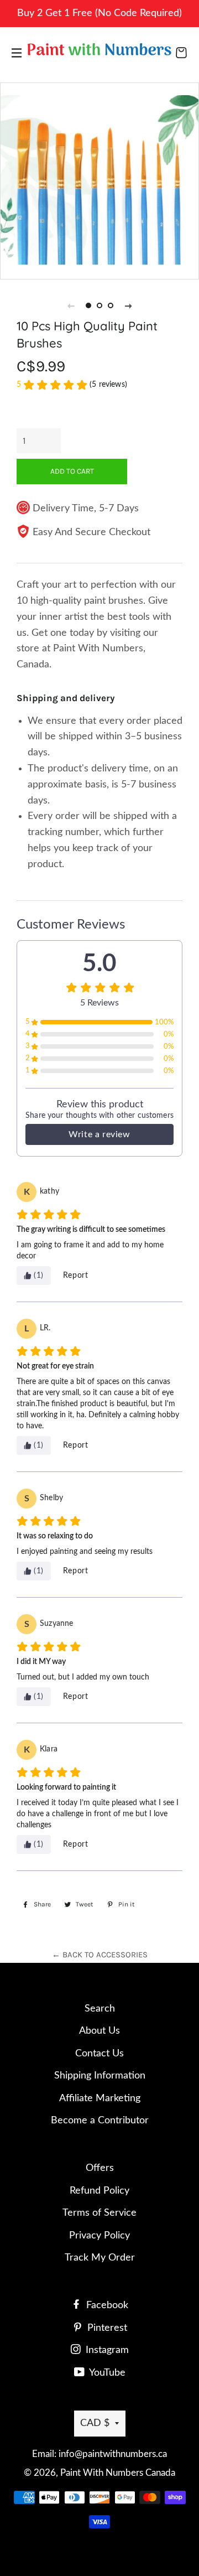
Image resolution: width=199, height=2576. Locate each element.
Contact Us (99, 2054)
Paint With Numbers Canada (118, 2473)
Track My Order (100, 2258)
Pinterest (106, 2328)
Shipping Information (100, 2076)
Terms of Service (99, 2213)
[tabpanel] (99, 180)
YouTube (106, 2373)
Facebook (106, 2305)
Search (100, 2009)
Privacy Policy (99, 2236)
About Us (99, 2031)
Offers (100, 2168)
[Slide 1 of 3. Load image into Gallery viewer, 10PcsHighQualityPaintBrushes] (88, 305)
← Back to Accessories (100, 1955)
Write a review (99, 1134)
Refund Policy (99, 2191)
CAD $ (95, 2423)
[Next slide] (128, 305)
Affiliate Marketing (100, 2098)
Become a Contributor (100, 2121)
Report (76, 1276)
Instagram (106, 2350)
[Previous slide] (71, 305)
